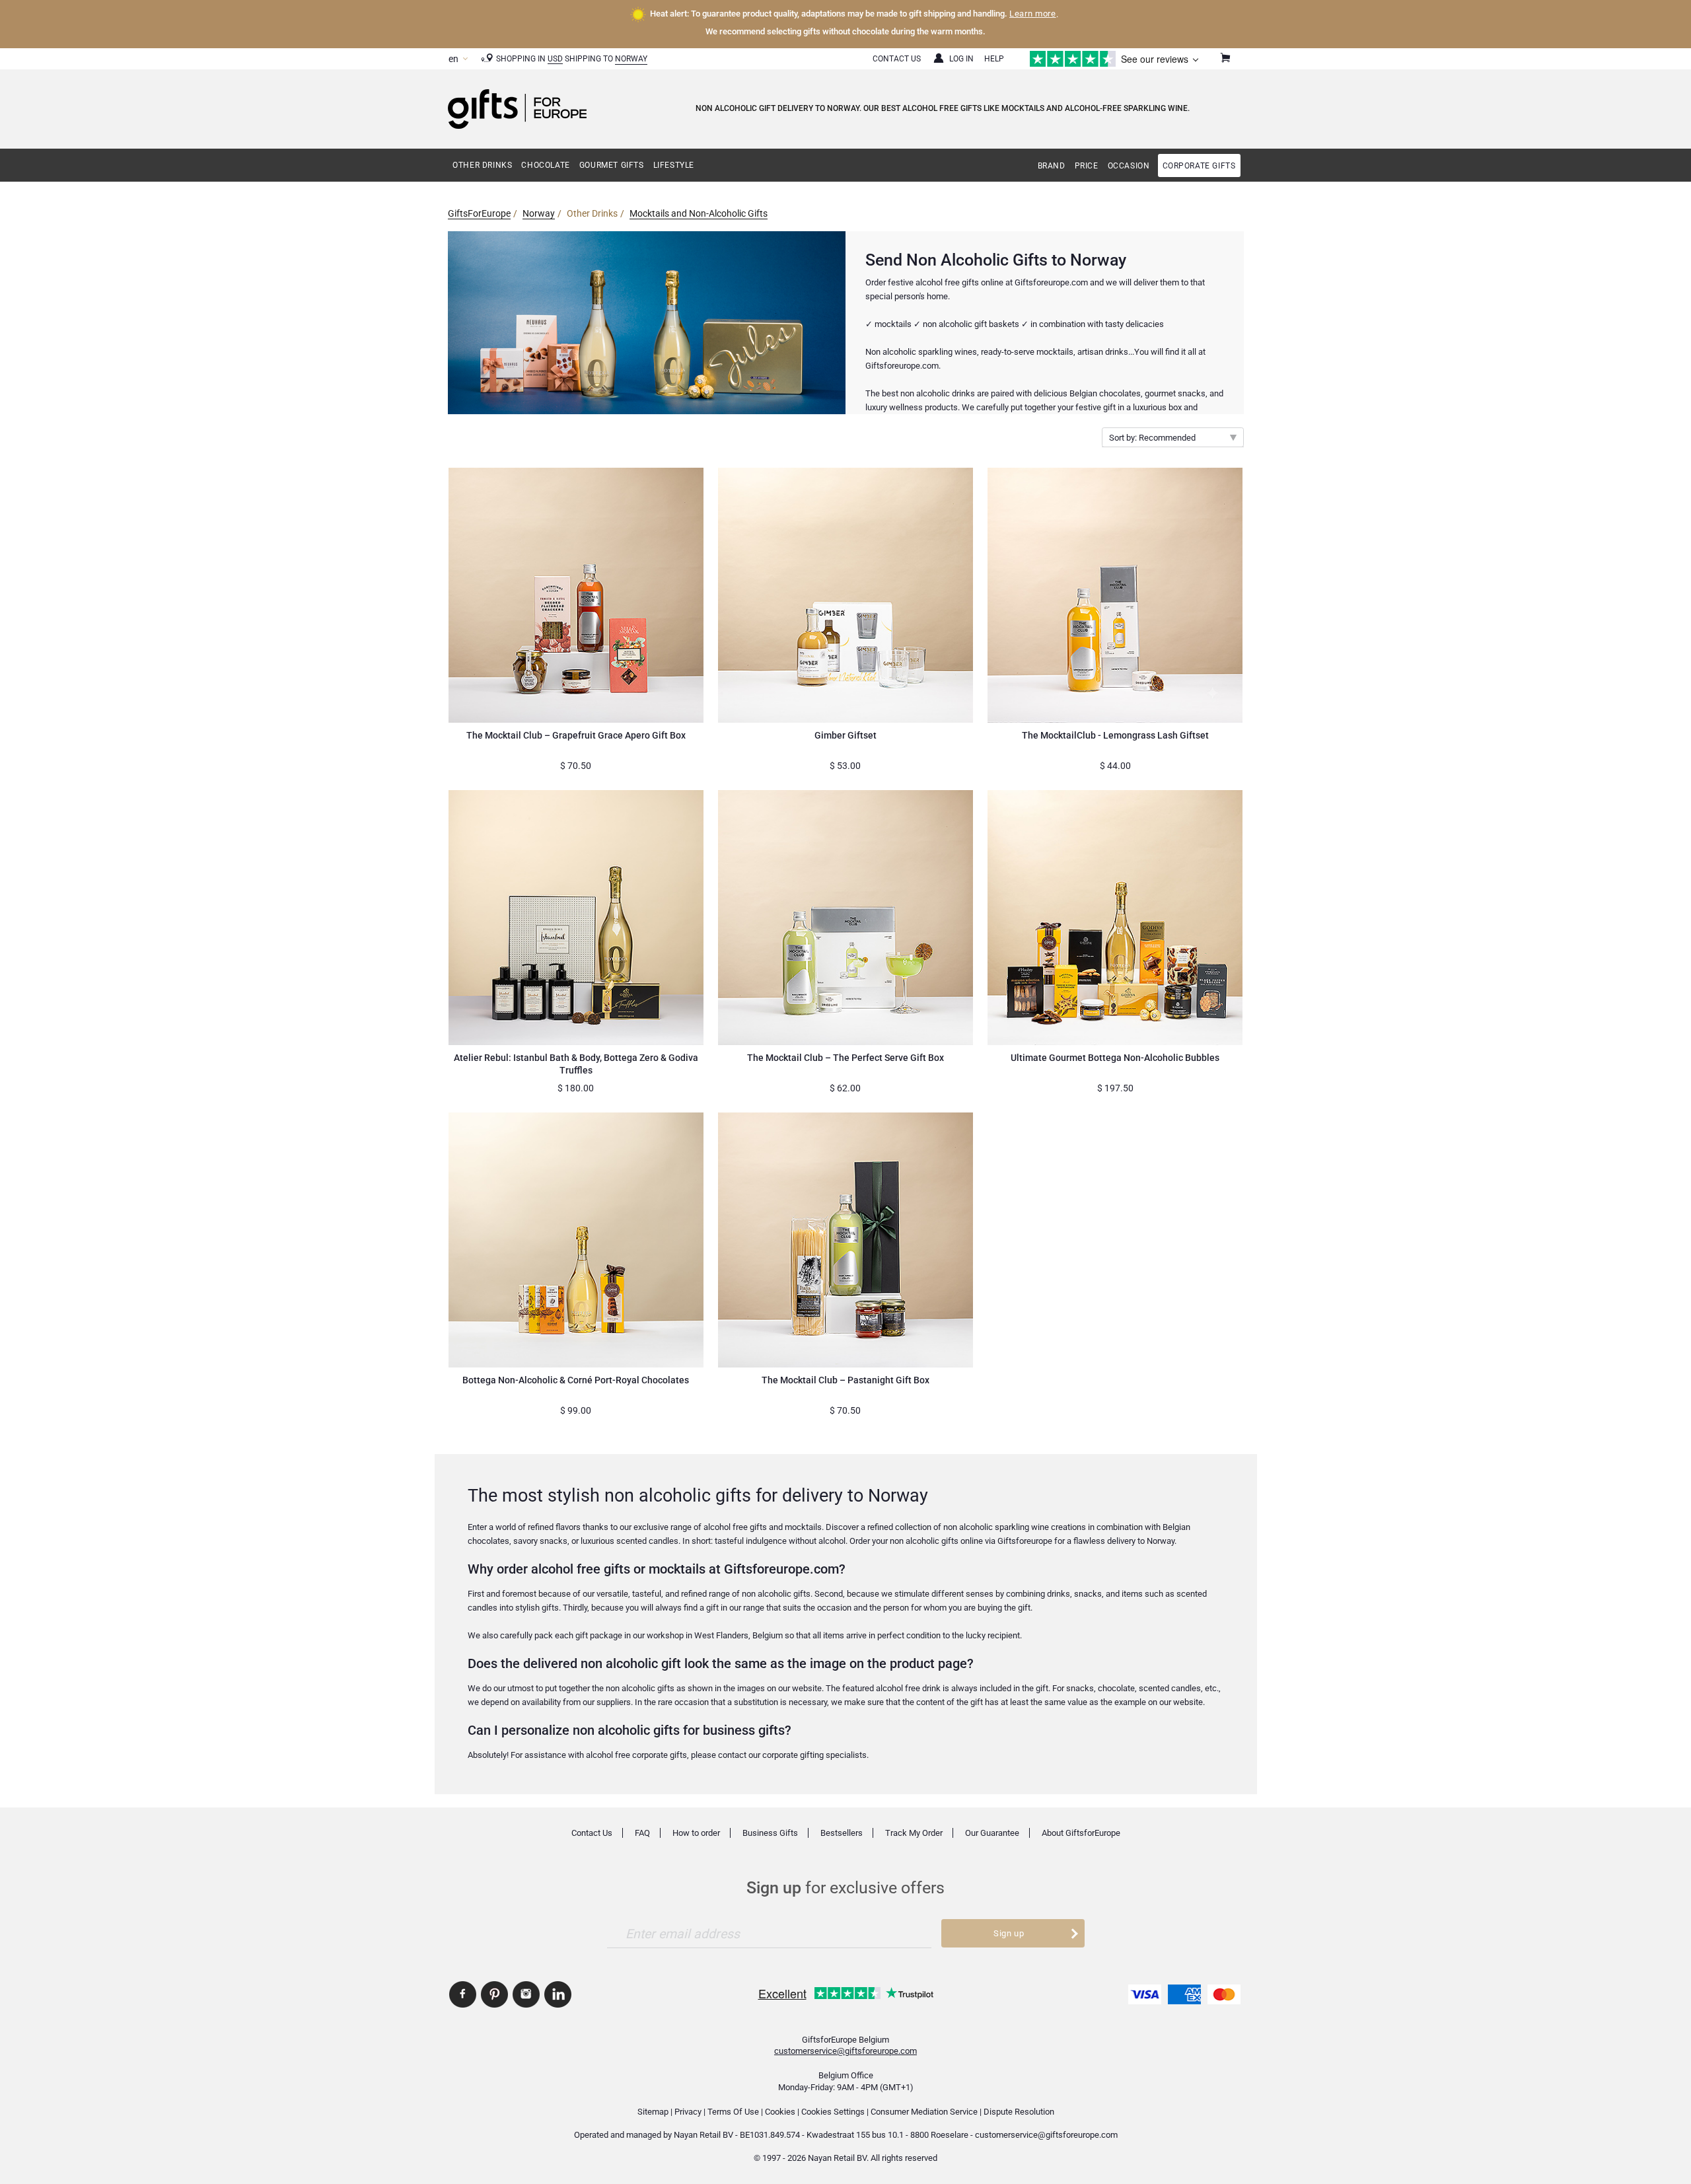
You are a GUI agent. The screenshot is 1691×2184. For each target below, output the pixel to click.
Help (994, 59)
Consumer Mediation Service (924, 2112)
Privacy (688, 2112)
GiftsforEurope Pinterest (494, 1994)
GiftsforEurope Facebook (463, 1994)
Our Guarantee (992, 1833)
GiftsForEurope (479, 213)
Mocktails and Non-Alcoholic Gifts (699, 213)
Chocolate (545, 165)
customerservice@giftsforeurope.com (845, 2051)
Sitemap (653, 2112)
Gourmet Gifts (612, 165)
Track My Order (914, 1833)
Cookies (780, 2112)
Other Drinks (482, 165)
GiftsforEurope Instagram (526, 1994)
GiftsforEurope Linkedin (558, 1994)
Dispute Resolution (1019, 2112)
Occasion (1129, 166)
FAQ (642, 1833)
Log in (961, 59)
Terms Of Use (733, 2112)
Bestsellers (842, 1833)
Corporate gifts (1199, 166)
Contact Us (897, 59)
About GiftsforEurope (1081, 1833)
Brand (1052, 166)
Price (1087, 166)
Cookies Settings (833, 2112)
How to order (696, 1833)
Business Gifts (770, 1833)
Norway (631, 59)
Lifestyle (674, 165)
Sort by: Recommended (1152, 438)
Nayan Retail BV (703, 2135)
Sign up (1009, 1933)
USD (555, 59)
